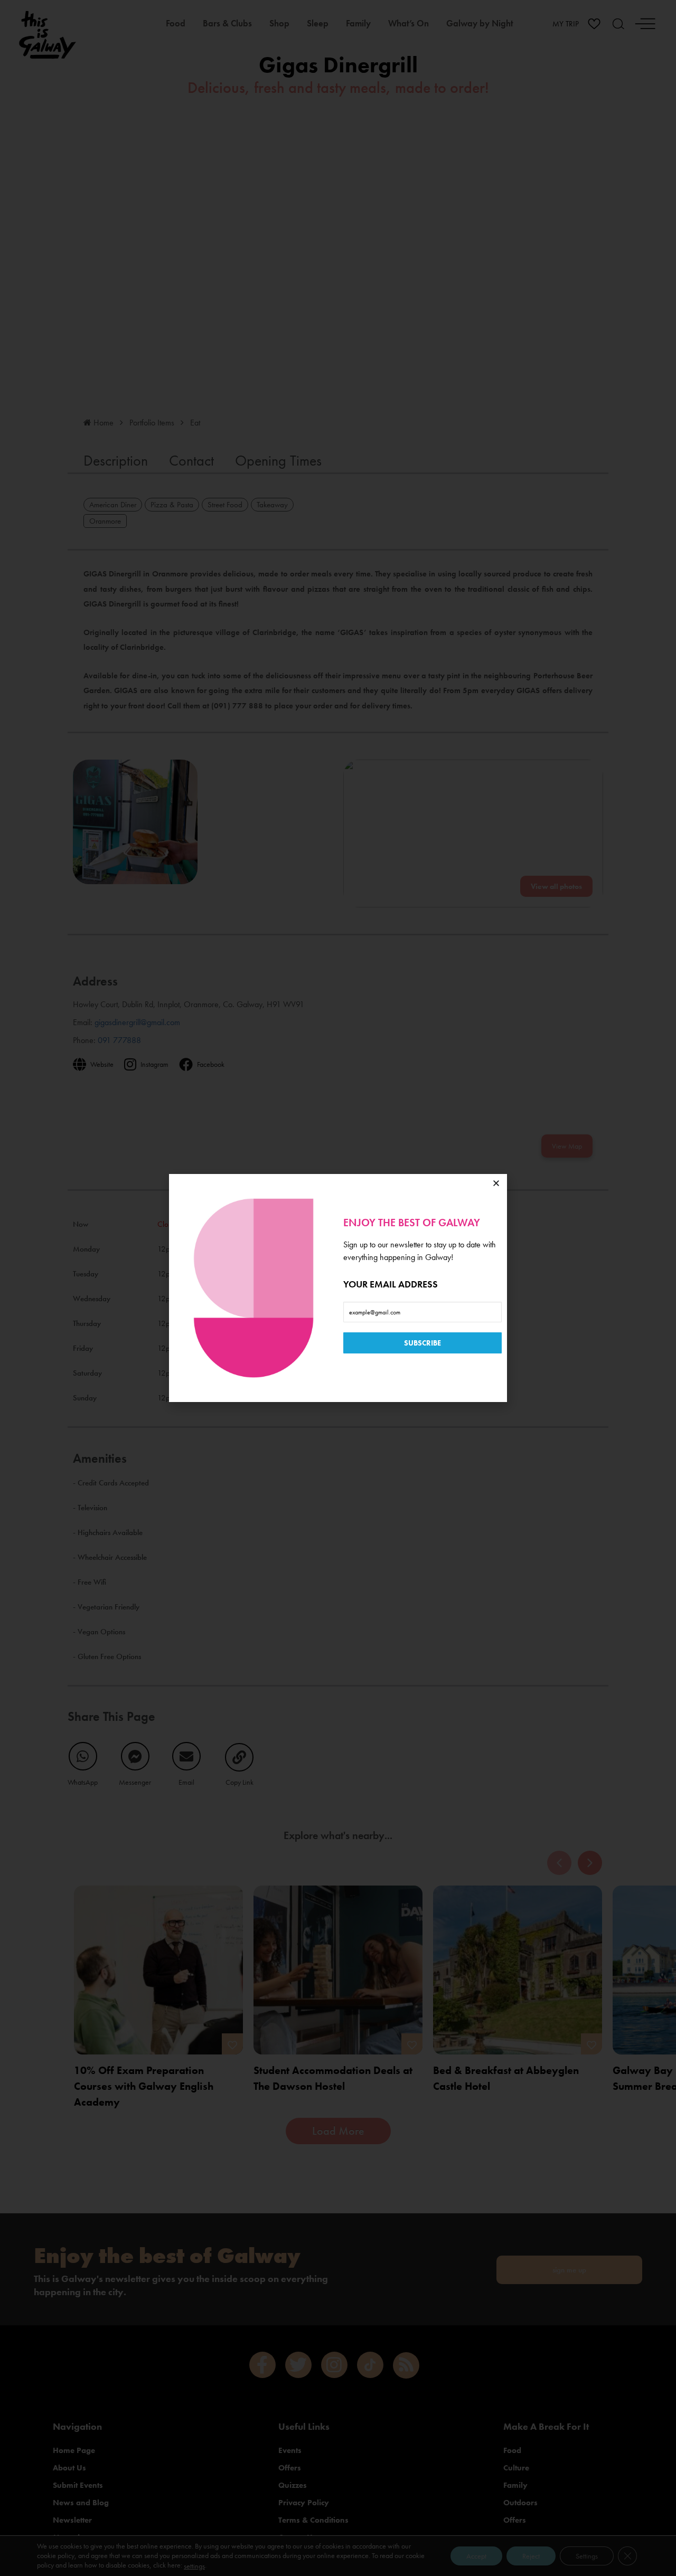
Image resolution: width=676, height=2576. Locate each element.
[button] (496, 1183)
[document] (338, 1288)
